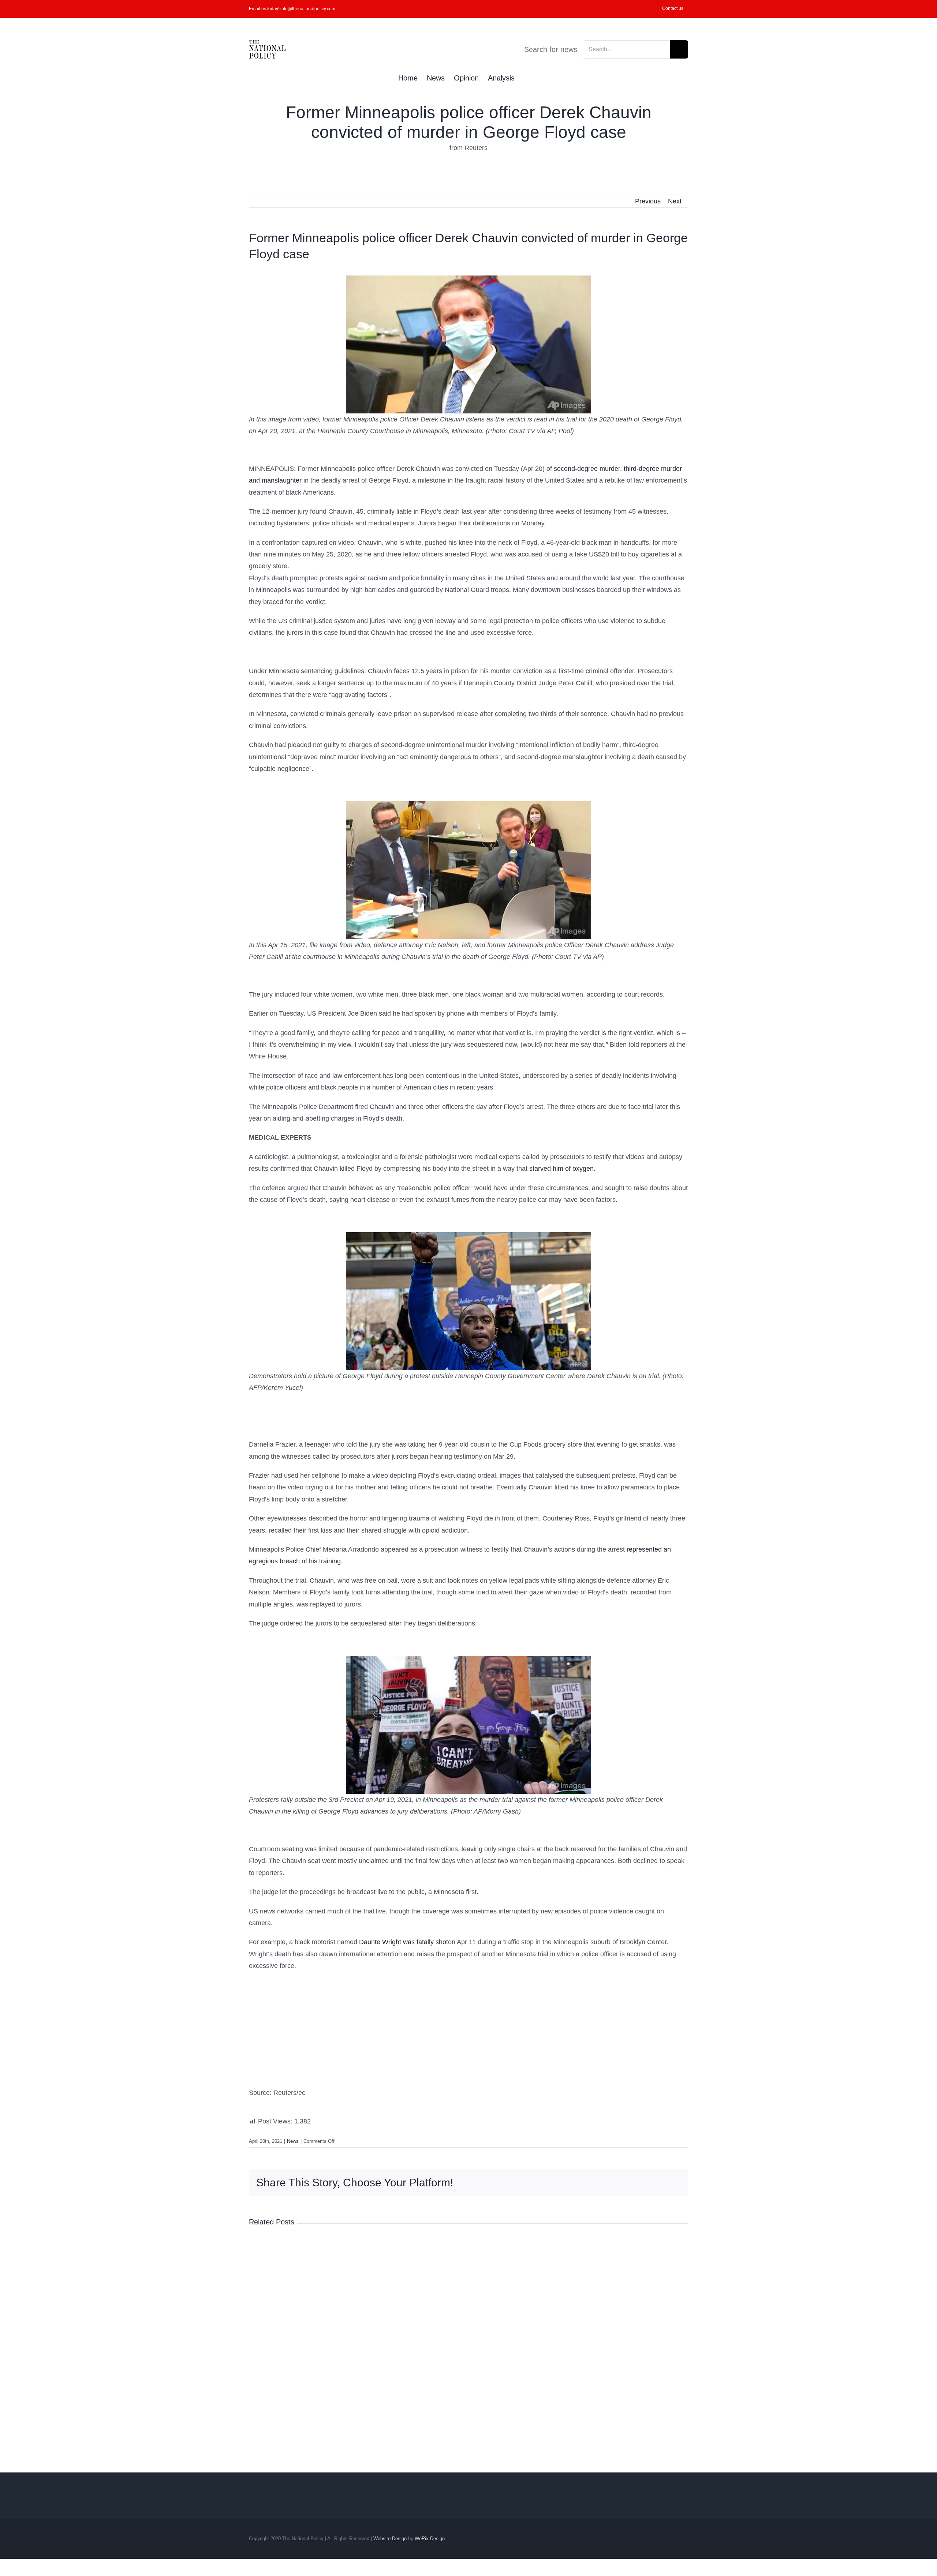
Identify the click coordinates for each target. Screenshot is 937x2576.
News (293, 2141)
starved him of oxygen (561, 1169)
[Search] (527, 77)
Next (675, 201)
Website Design (390, 2538)
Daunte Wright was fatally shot (404, 1942)
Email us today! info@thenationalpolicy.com (292, 9)
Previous (648, 201)
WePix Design (430, 2538)
